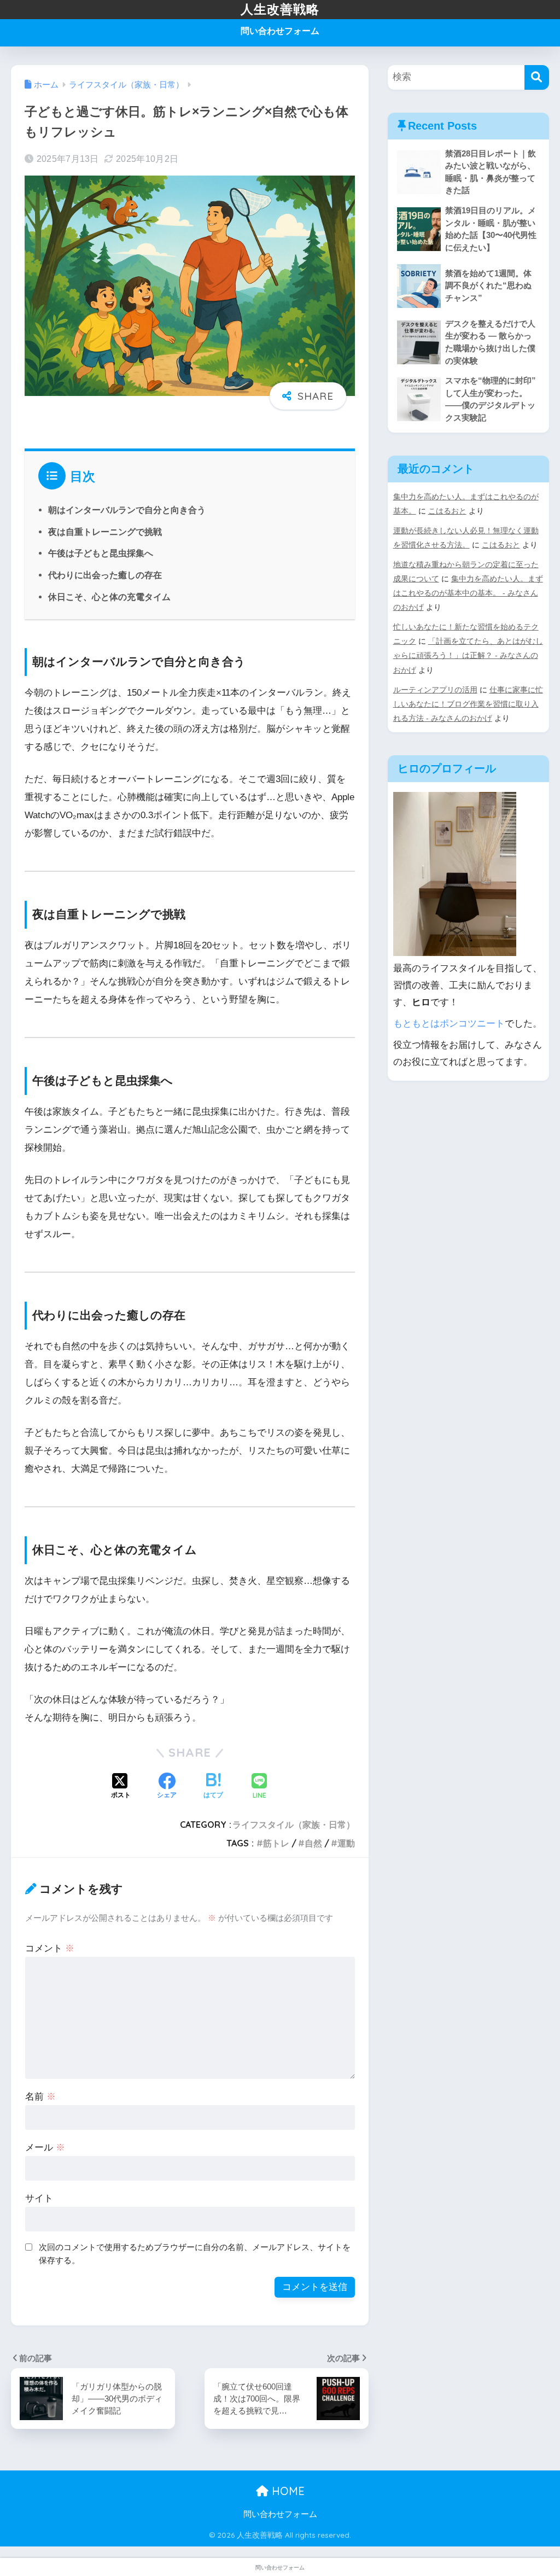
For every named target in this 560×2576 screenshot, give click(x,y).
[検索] (537, 77)
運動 (346, 1843)
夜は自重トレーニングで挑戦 (105, 532)
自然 (313, 1843)
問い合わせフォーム (280, 31)
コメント (50, 1948)
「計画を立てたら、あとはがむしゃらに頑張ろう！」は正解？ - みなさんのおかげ (468, 655)
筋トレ (276, 1843)
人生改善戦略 (280, 9)
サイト (39, 2198)
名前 (40, 2097)
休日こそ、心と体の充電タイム (109, 597)
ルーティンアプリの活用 (435, 690)
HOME (287, 2491)
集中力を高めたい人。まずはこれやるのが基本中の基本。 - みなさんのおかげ (468, 593)
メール (45, 2147)
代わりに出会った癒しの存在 (105, 575)
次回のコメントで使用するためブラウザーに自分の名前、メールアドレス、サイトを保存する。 (195, 2254)
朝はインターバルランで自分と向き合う (127, 510)
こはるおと (447, 511)
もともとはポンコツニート (449, 1024)
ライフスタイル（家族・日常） (294, 1825)
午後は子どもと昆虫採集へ (101, 553)
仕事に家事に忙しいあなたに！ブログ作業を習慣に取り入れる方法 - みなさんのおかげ (468, 704)
